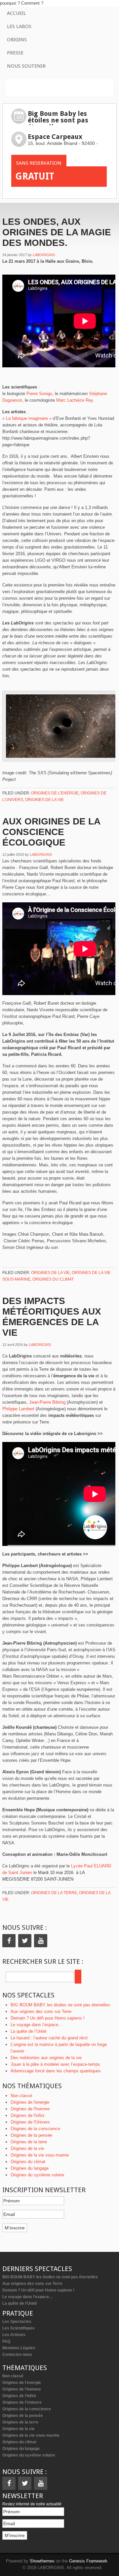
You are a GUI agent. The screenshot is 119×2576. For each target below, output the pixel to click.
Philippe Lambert (18, 1409)
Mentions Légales (19, 2348)
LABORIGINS (44, 255)
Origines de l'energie (55, 793)
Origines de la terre (54, 1893)
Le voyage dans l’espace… (37, 2025)
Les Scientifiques (19, 2328)
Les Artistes (14, 2335)
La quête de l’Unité (28, 2031)
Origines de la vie (44, 800)
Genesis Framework (88, 2561)
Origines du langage (30, 2168)
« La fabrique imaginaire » (27, 418)
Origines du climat (53, 1279)
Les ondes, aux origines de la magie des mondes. (57, 232)
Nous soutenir (26, 66)
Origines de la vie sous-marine (40, 2155)
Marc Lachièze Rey (75, 400)
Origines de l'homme (30, 2109)
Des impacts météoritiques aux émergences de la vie (52, 1317)
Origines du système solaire (37, 2175)
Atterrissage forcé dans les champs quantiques (56, 2071)
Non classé (21, 2096)
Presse (15, 53)
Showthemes (42, 2561)
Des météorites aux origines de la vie (46, 2058)
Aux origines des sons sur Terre (41, 2011)
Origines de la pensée (31, 2135)
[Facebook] (9, 1941)
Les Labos (19, 26)
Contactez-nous (17, 2355)
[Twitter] (25, 1941)
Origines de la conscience (35, 2129)
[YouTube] (41, 1941)
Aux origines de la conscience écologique (51, 832)
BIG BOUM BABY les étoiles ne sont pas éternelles (60, 2005)
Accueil (17, 13)
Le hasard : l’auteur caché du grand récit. (50, 2038)
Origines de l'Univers (30, 2122)
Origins (17, 40)
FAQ (6, 2341)
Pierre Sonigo (39, 394)
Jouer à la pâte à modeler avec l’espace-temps (55, 2064)
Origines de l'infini (27, 2115)
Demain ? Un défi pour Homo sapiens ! (48, 2018)
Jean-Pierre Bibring (47, 1402)
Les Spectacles (17, 2322)
